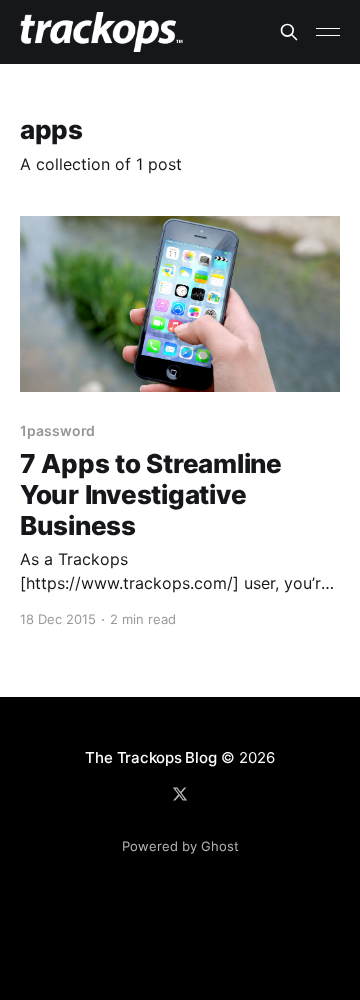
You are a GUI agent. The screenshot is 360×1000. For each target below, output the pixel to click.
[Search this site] (289, 32)
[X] (180, 794)
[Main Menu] (328, 32)
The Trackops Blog (150, 757)
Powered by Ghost (180, 846)
